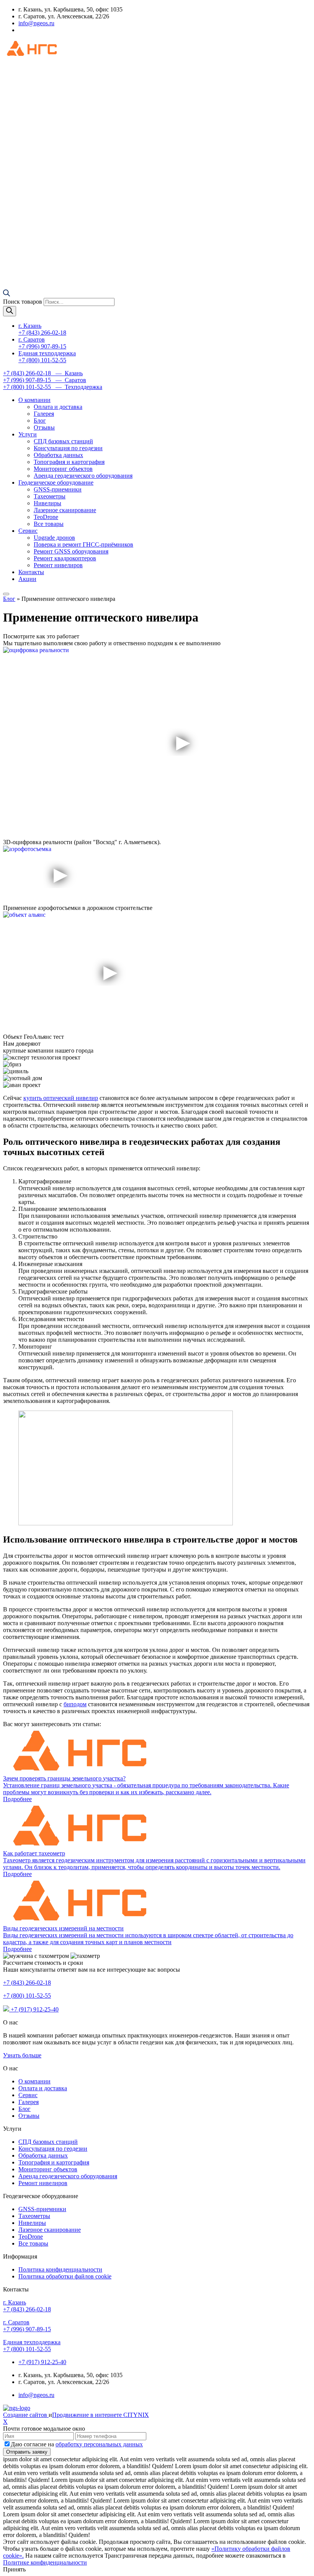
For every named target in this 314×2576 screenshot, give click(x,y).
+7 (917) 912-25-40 (34, 2009)
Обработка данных (58, 455)
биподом (75, 1704)
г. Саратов (42, 343)
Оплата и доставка (58, 407)
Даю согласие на (77, 2444)
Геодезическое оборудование (56, 482)
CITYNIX (136, 2415)
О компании (34, 400)
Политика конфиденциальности (60, 2269)
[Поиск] (10, 311)
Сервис (28, 531)
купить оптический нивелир (61, 1098)
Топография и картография (69, 462)
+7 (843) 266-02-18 (27, 1983)
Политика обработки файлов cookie (65, 2276)
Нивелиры (47, 503)
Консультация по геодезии (68, 448)
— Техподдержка (53, 387)
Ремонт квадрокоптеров (65, 558)
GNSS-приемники (58, 489)
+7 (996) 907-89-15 (27, 2326)
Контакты (31, 572)
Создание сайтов (26, 2415)
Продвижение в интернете (88, 2415)
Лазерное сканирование (65, 510)
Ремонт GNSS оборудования (71, 551)
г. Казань (42, 329)
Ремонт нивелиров (58, 565)
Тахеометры (50, 496)
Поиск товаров (23, 302)
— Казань (43, 373)
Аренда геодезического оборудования (83, 476)
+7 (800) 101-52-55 (27, 1996)
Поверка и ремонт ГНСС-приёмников (83, 544)
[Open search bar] (7, 294)
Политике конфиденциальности (45, 2562)
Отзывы (44, 427)
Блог (40, 421)
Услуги (28, 434)
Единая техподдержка (47, 357)
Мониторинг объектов (63, 469)
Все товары (49, 524)
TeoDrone (46, 517)
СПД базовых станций (63, 441)
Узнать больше (22, 2055)
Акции (27, 579)
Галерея (44, 414)
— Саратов (45, 380)
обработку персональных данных (99, 2444)
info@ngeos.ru (36, 23)
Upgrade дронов (54, 538)
